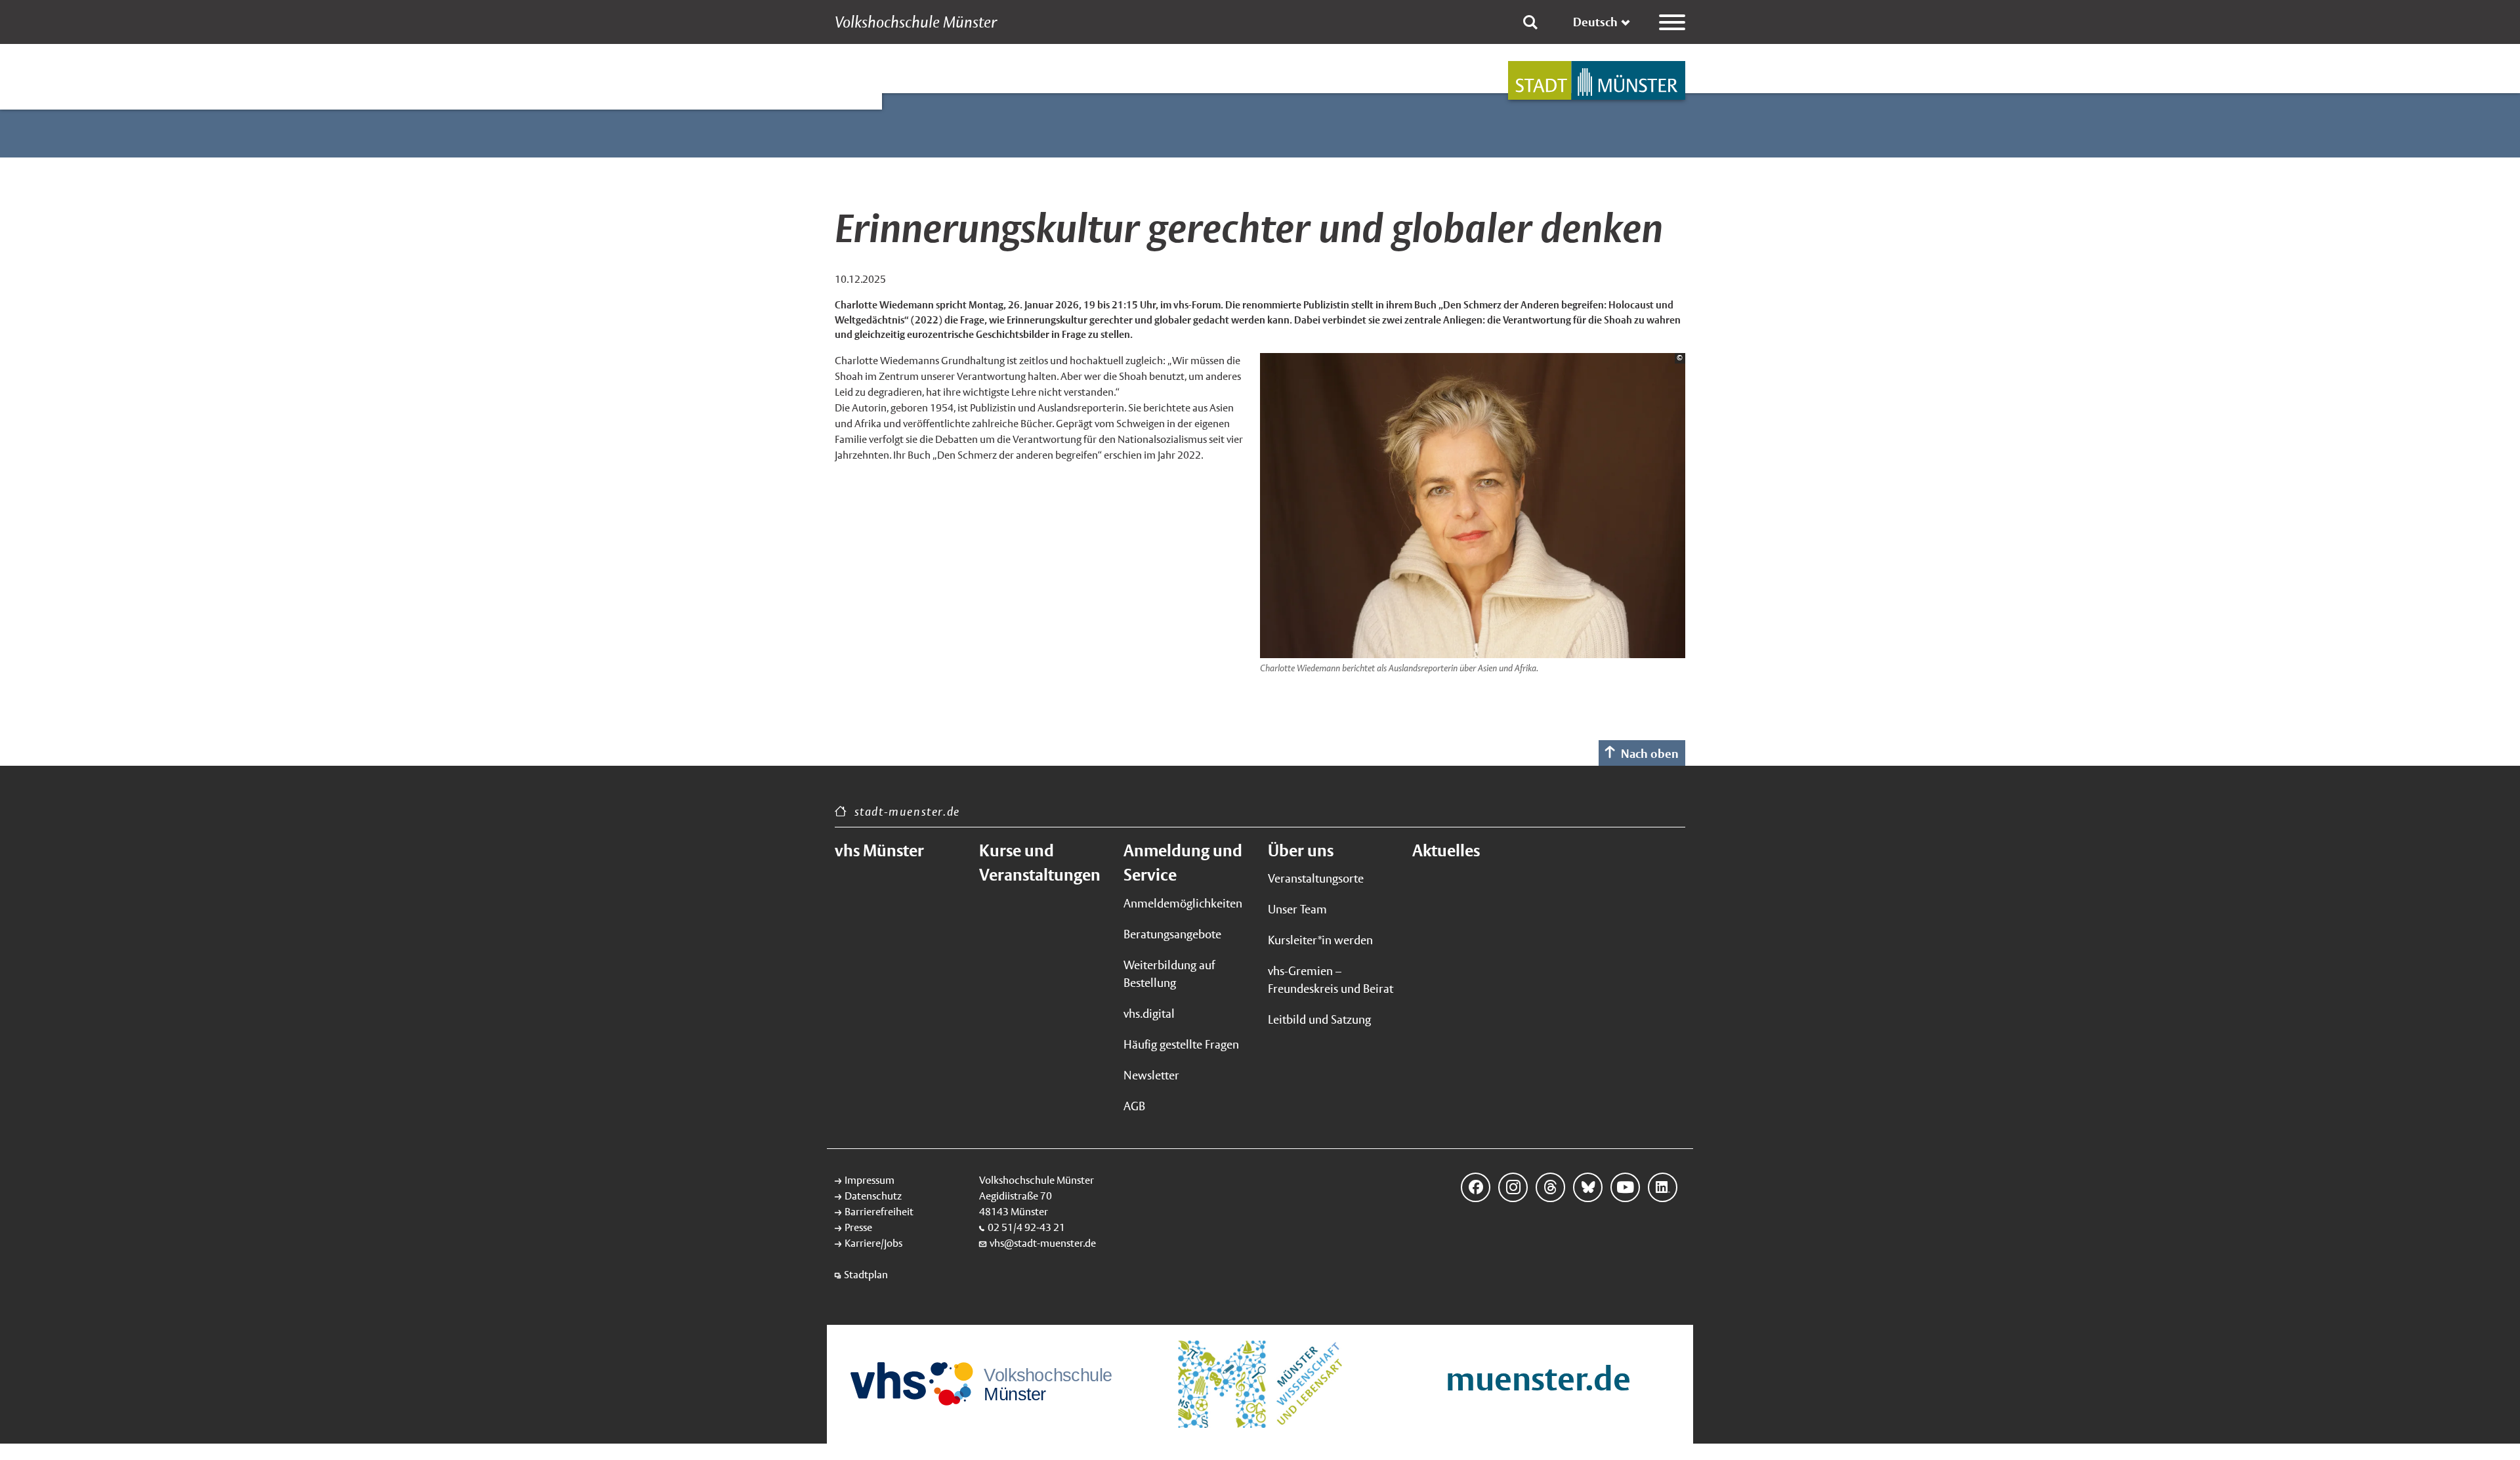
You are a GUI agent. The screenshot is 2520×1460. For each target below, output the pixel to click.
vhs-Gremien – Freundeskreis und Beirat (1331, 980)
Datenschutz (873, 1196)
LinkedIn (1663, 1187)
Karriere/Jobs (873, 1243)
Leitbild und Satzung (1319, 1019)
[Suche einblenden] (1530, 22)
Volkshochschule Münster (916, 22)
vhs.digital (1149, 1013)
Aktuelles (1446, 850)
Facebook (1476, 1187)
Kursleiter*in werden (1320, 940)
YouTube (1625, 1187)
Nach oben (1650, 754)
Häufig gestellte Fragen (1181, 1044)
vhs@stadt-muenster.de (1043, 1243)
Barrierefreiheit (879, 1212)
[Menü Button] (1672, 22)
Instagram (1513, 1187)
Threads (1550, 1187)
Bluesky (1588, 1187)
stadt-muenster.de (907, 811)
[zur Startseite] (1597, 80)
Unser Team (1297, 909)
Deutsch (1595, 22)
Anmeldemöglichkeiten (1183, 903)
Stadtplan (866, 1275)
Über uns (1301, 850)
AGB (1134, 1106)
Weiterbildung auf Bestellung (1169, 974)
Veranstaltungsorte (1316, 878)
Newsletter (1151, 1075)
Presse (858, 1227)
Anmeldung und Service (1183, 863)
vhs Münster (879, 850)
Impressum (870, 1180)
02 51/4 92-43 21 (1026, 1227)
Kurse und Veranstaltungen (1040, 863)
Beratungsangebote (1172, 934)
